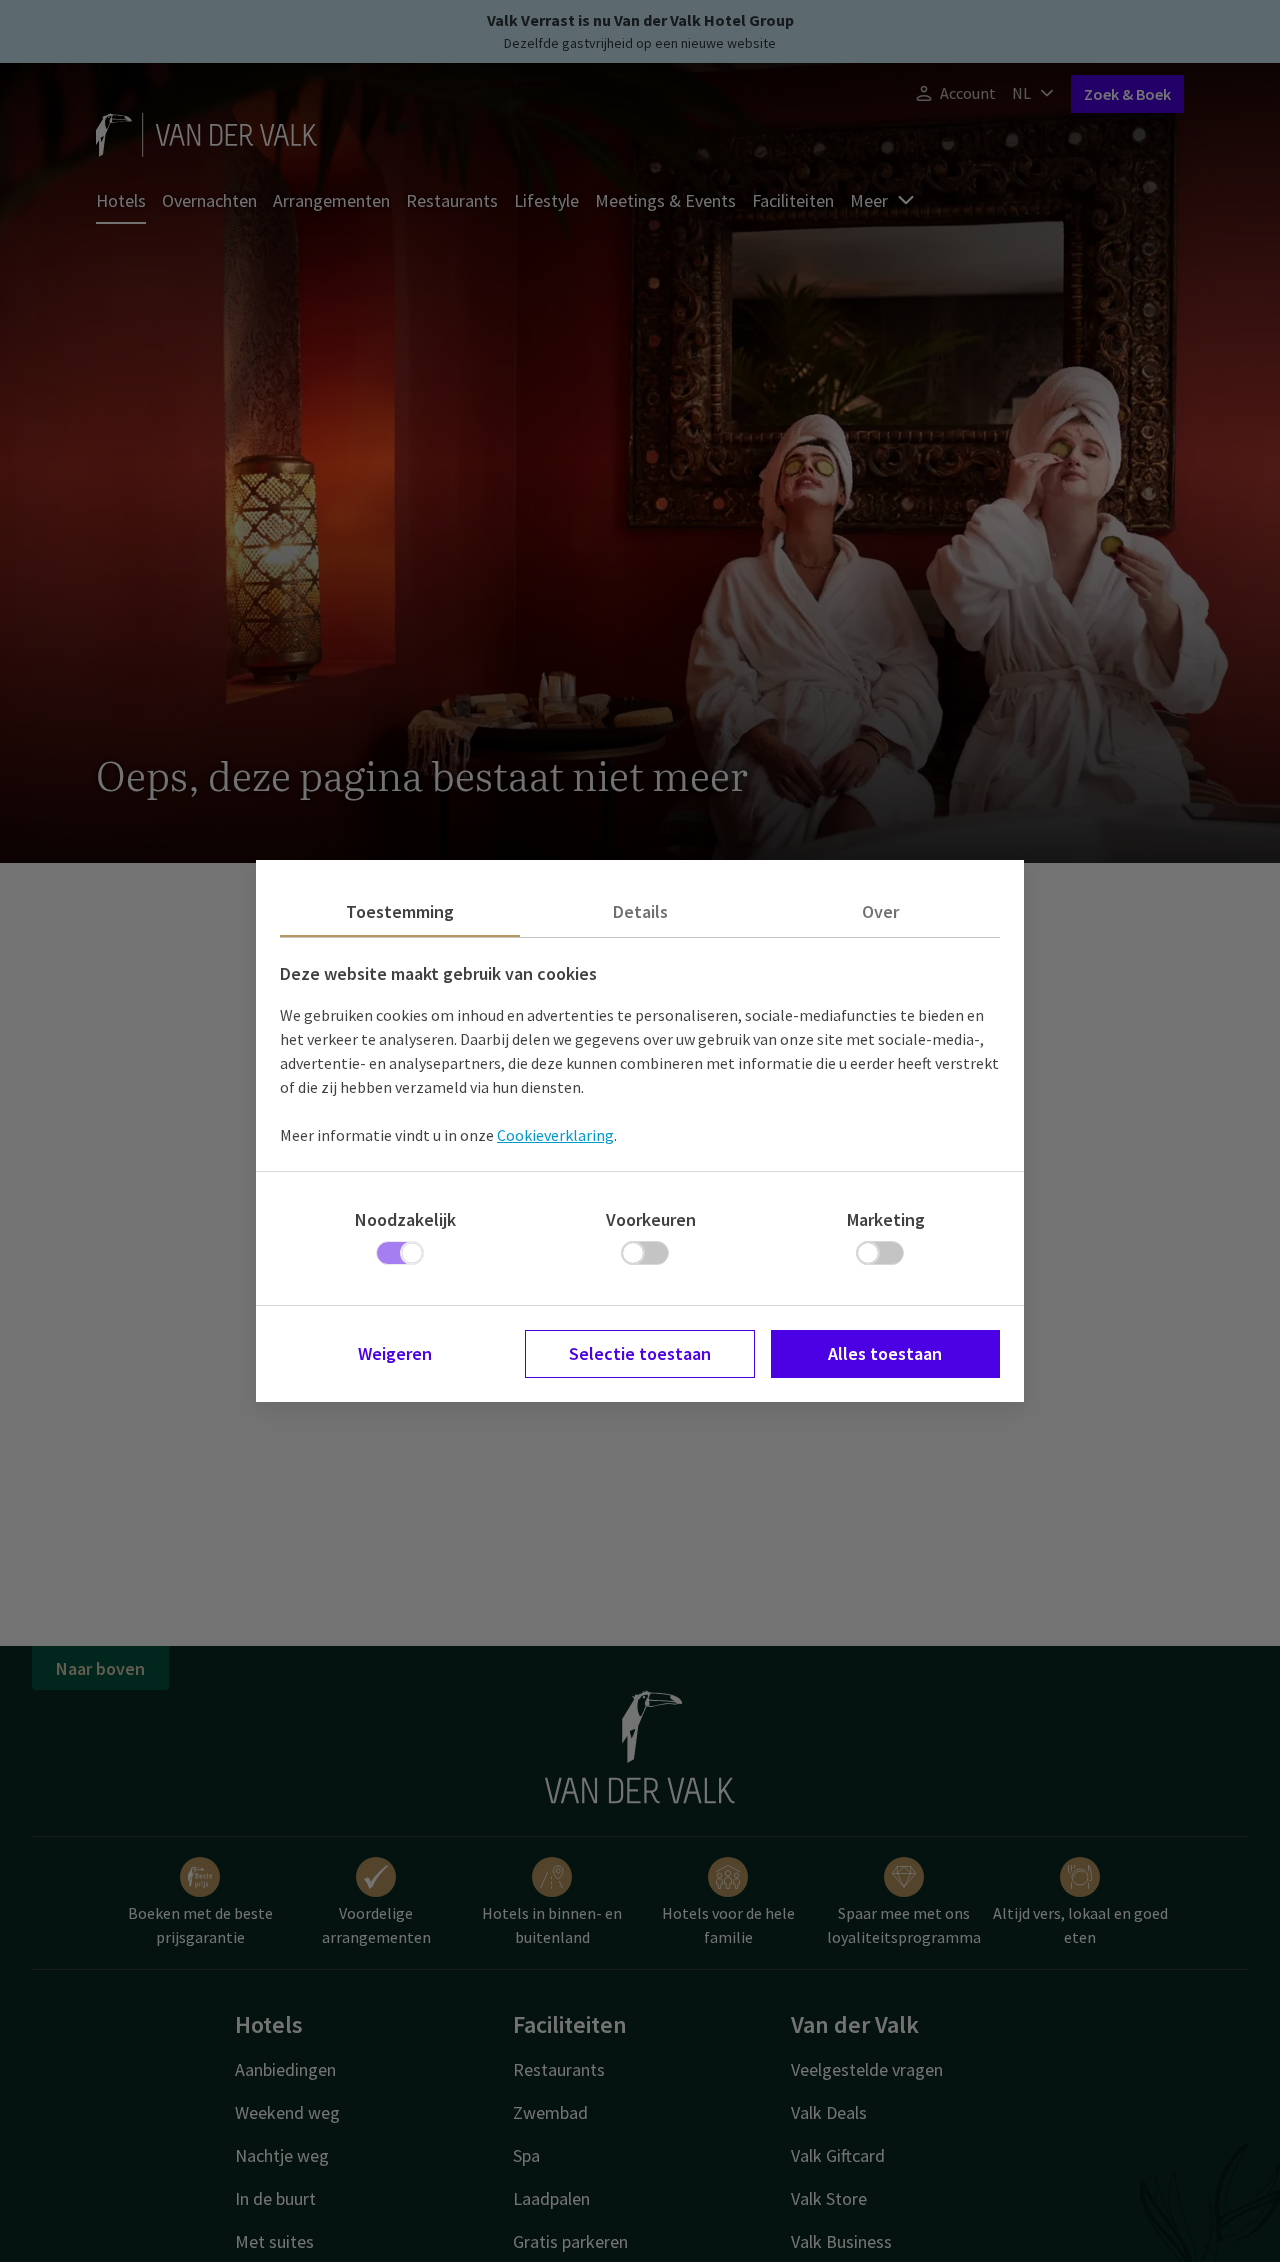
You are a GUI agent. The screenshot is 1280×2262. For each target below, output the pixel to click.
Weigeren (395, 1353)
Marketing (886, 1219)
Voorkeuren (651, 1219)
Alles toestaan (885, 1353)
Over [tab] (880, 911)
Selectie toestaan (640, 1353)
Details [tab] (640, 911)
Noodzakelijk (405, 1219)
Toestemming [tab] (400, 911)
